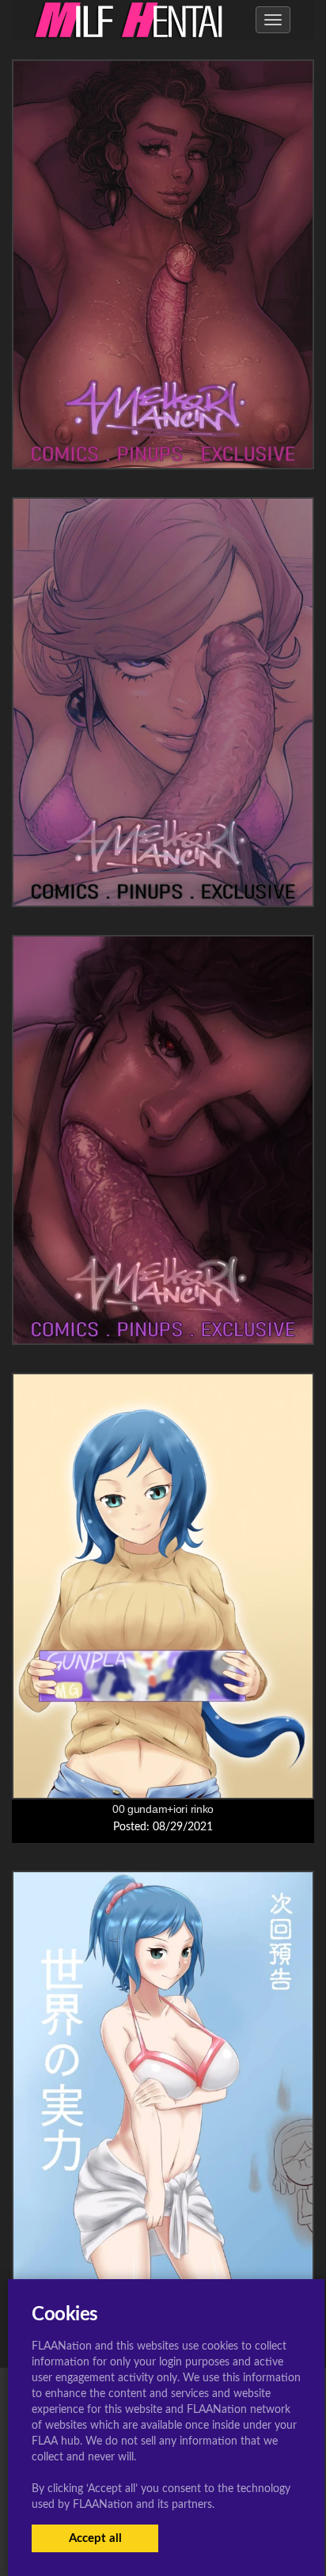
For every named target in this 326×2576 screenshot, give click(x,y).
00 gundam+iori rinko (163, 1809)
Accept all (95, 2538)
